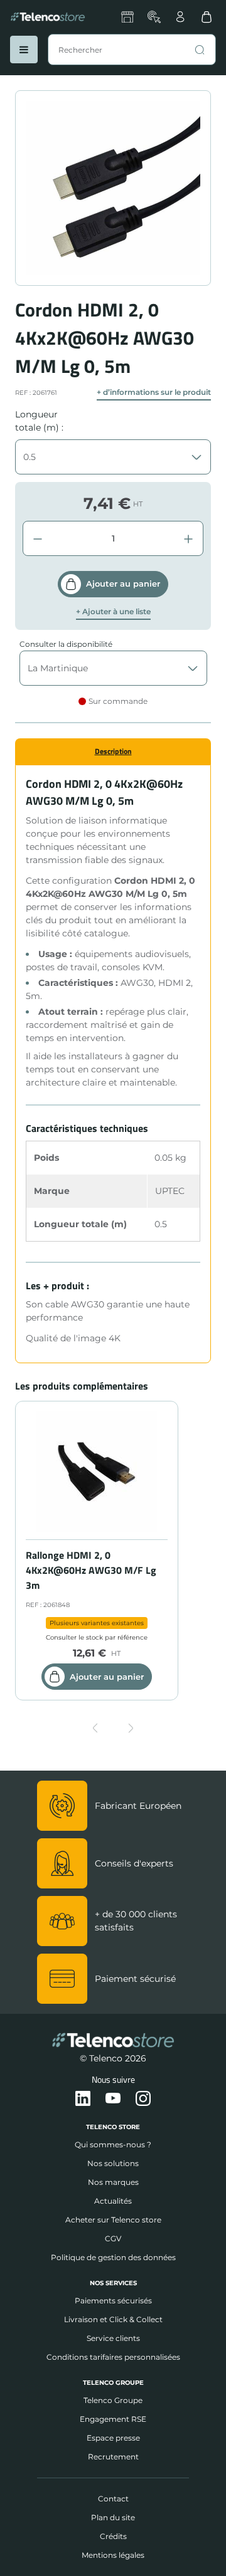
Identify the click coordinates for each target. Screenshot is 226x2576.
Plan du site (113, 2517)
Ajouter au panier (123, 584)
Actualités (113, 2201)
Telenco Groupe (113, 2400)
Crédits (113, 2536)
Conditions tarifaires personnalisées (113, 2357)
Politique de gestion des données (113, 2257)
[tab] (113, 751)
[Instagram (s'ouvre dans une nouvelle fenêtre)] (143, 2099)
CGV (113, 2238)
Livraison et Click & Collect (113, 2319)
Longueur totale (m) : (39, 421)
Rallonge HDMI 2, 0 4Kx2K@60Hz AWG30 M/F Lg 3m (91, 1570)
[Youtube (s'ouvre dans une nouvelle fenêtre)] (113, 2099)
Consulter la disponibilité (66, 644)
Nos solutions (113, 2163)
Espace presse (113, 2438)
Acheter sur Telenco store (113, 2220)
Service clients (113, 2338)
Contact (113, 2499)
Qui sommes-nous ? (113, 2144)
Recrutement (113, 2457)
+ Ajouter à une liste (113, 612)
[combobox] (132, 50)
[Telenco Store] (48, 17)
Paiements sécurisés (113, 2301)
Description (113, 751)
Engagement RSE (113, 2419)
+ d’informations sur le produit (154, 392)
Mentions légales (113, 2555)
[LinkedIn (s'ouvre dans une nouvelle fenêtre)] (83, 2099)
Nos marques (113, 2182)
